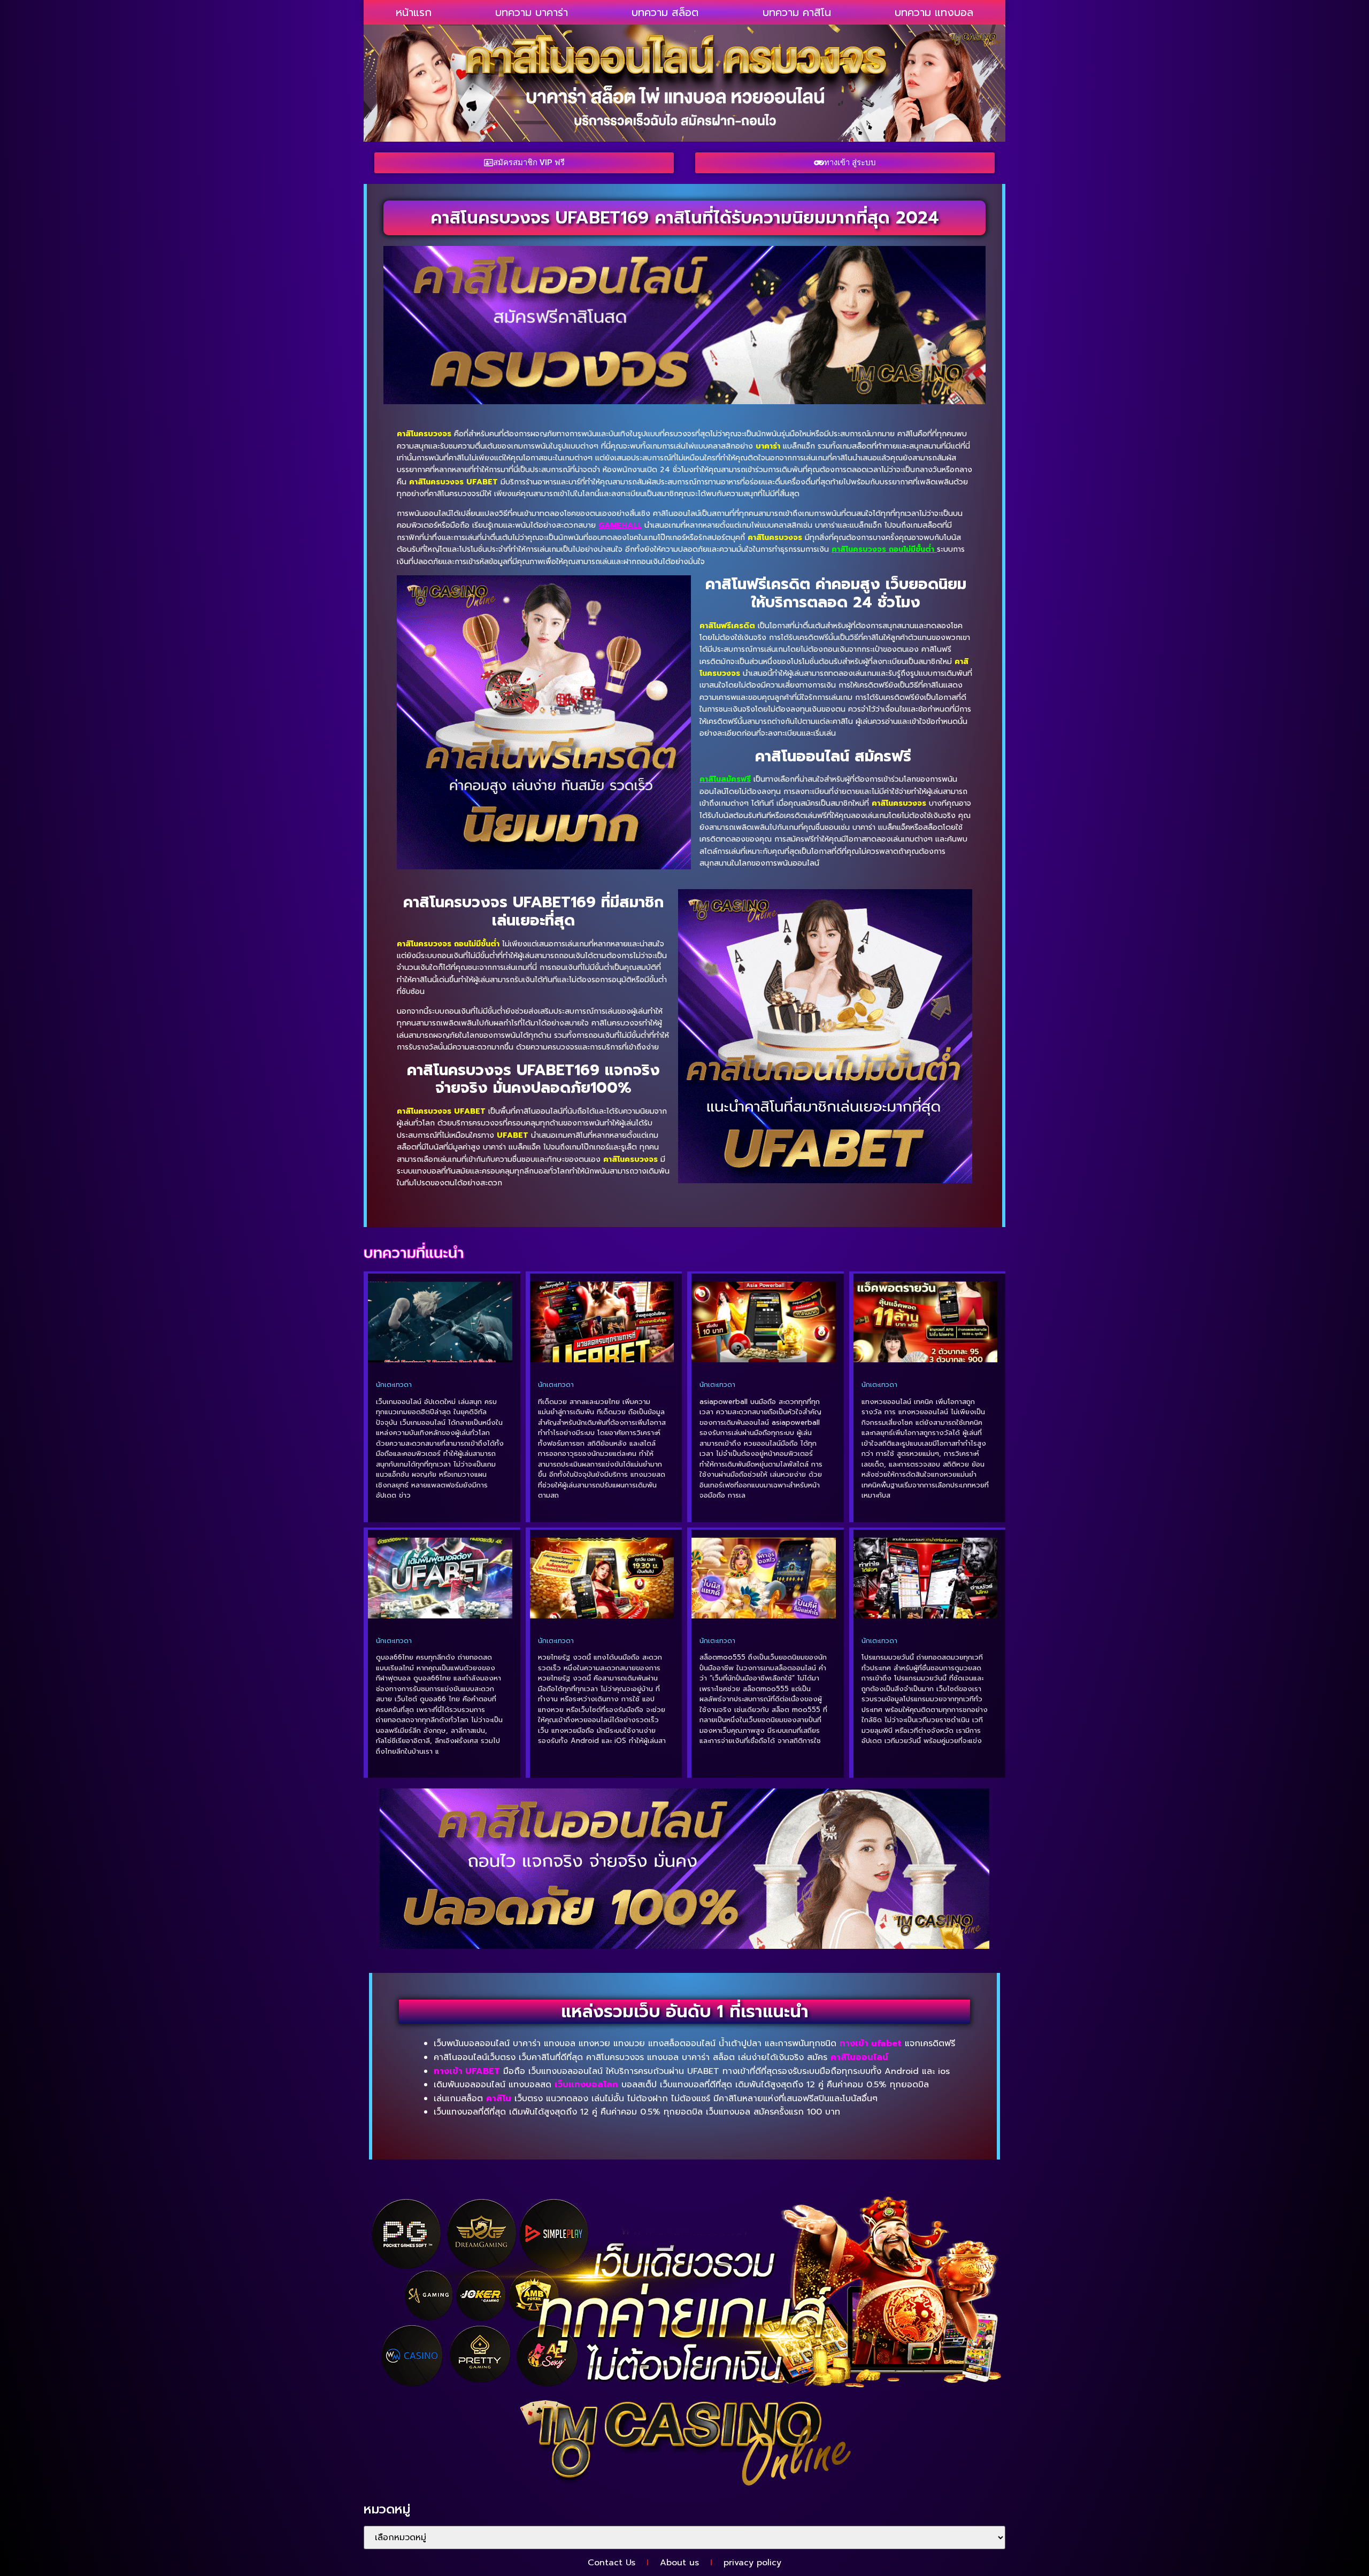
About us (679, 2563)
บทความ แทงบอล (934, 12)
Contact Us (612, 2563)
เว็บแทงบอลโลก (586, 2085)
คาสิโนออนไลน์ (859, 2057)
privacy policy (752, 2563)
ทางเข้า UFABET (467, 2071)
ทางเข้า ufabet (871, 2043)
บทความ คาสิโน (797, 12)
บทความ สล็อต (665, 12)
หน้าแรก (414, 12)
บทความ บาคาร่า (532, 12)
